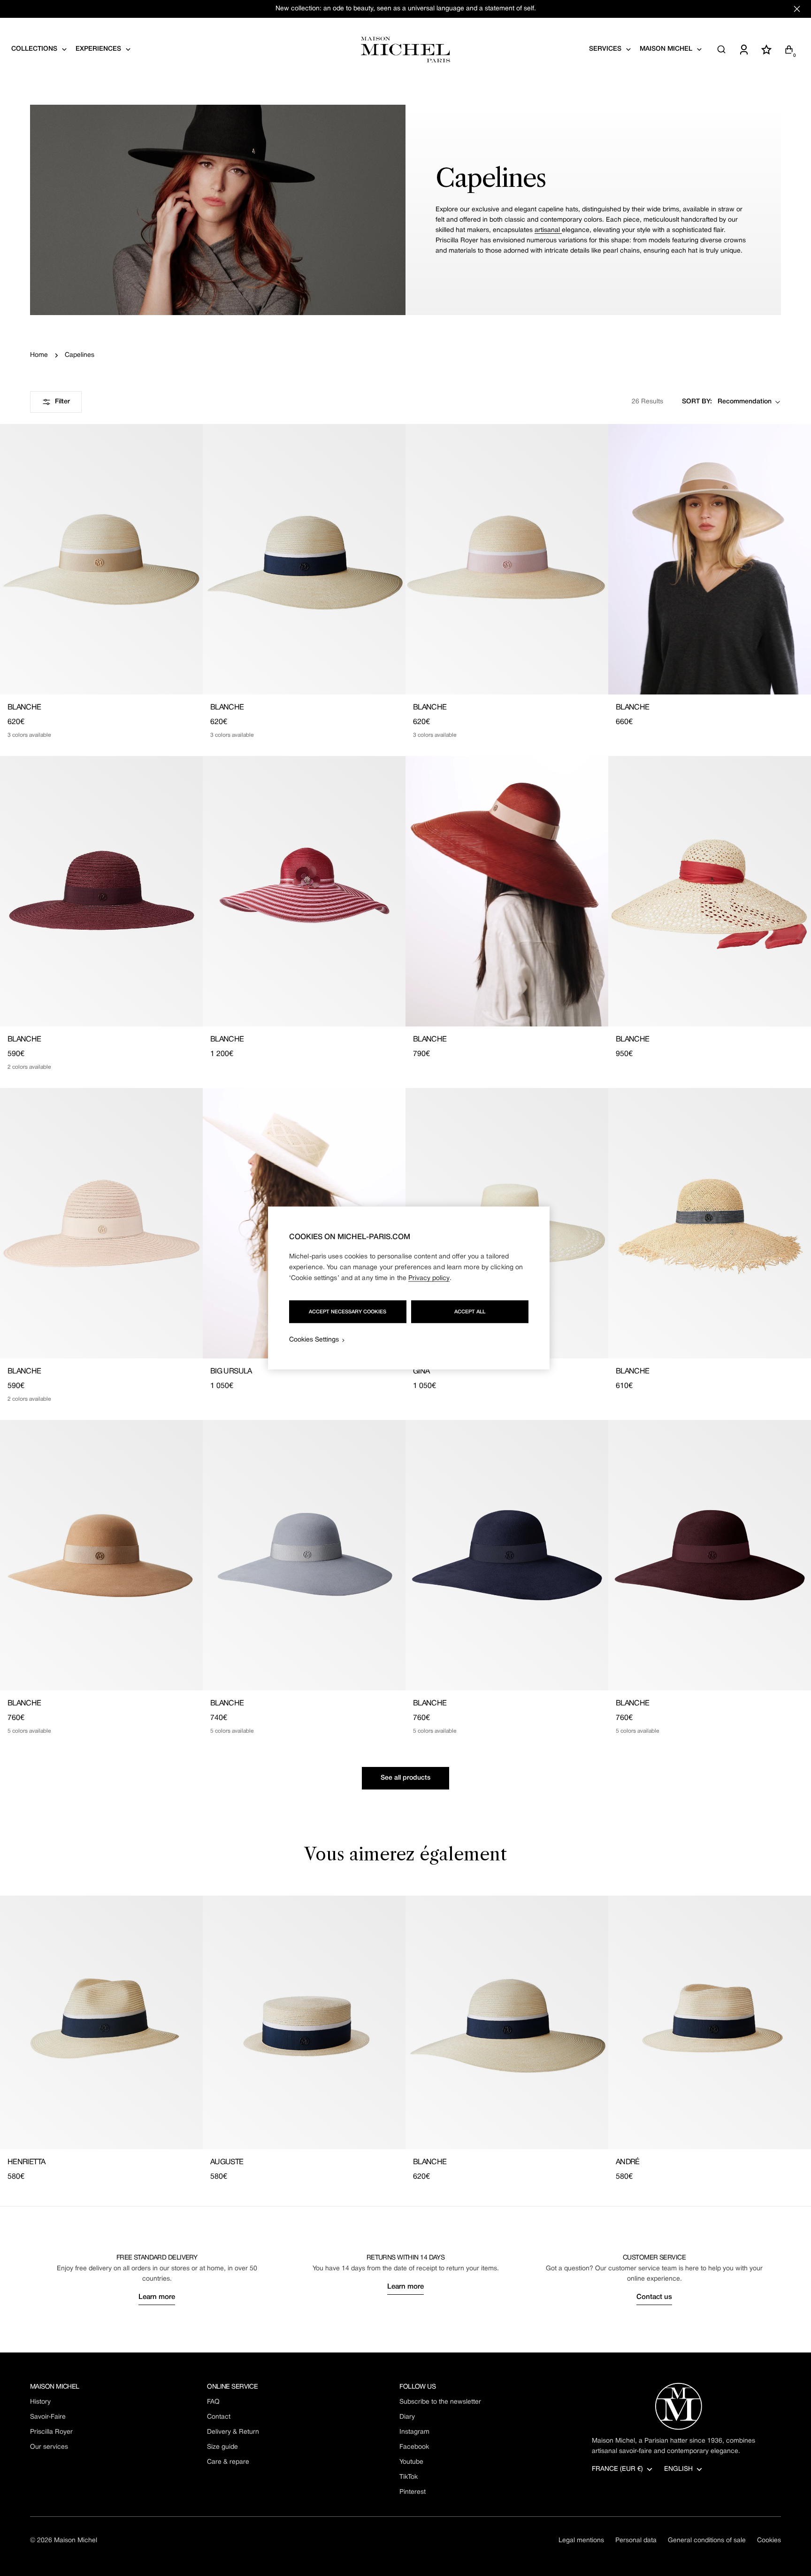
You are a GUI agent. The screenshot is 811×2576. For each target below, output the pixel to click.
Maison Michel (76, 2541)
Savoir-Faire (48, 2417)
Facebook (414, 2447)
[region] (409, 1288)
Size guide (222, 2447)
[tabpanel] (405, 2039)
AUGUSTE (227, 2162)
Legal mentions (581, 2541)
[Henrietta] (101, 2022)
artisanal (548, 230)
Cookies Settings (314, 1340)
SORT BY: (697, 402)
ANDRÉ (628, 2162)
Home (39, 355)
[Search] (721, 49)
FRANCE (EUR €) (617, 2469)
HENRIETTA (26, 2162)
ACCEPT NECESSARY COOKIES (348, 1312)
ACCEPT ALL (470, 1312)
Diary (407, 2417)
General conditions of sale (707, 2541)
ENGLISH (678, 2469)
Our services (49, 2447)
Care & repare (228, 2462)
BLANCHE (24, 708)
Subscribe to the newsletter (440, 2402)
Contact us (654, 2297)
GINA (421, 1372)
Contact (219, 2417)
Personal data (636, 2541)
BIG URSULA (231, 1372)
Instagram (414, 2432)
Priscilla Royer (51, 2432)
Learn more (157, 2297)
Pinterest (413, 2492)
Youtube (411, 2462)
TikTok (409, 2477)
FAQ (213, 2402)
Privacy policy (429, 1278)
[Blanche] (101, 559)
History (40, 2402)
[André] (710, 2022)
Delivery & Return (233, 2432)
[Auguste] (304, 2022)
